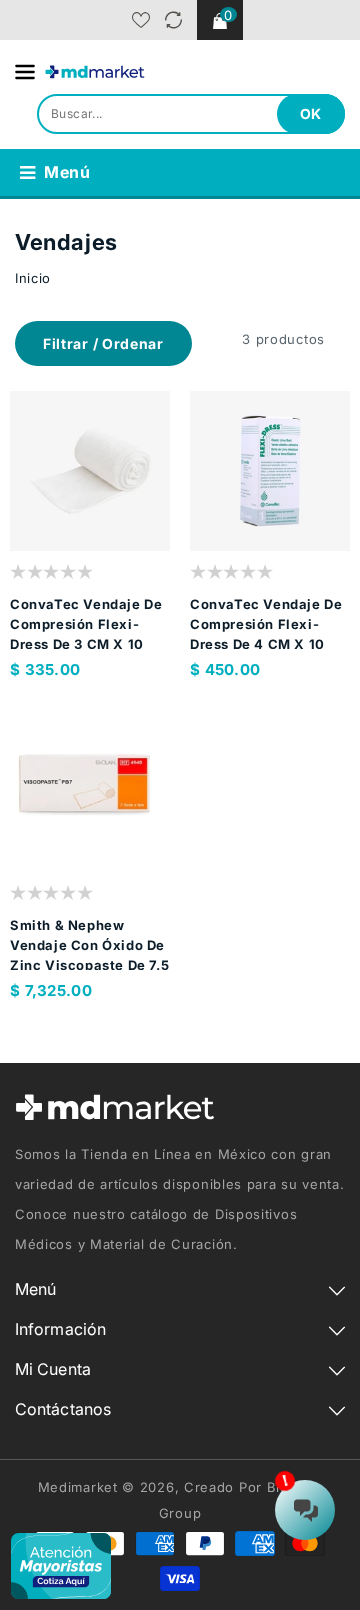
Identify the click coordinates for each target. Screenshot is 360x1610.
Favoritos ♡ (141, 20)
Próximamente (129, 543)
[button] (103, 343)
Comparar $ (173, 20)
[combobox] (191, 114)
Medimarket (78, 1487)
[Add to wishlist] (50, 543)
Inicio (33, 278)
